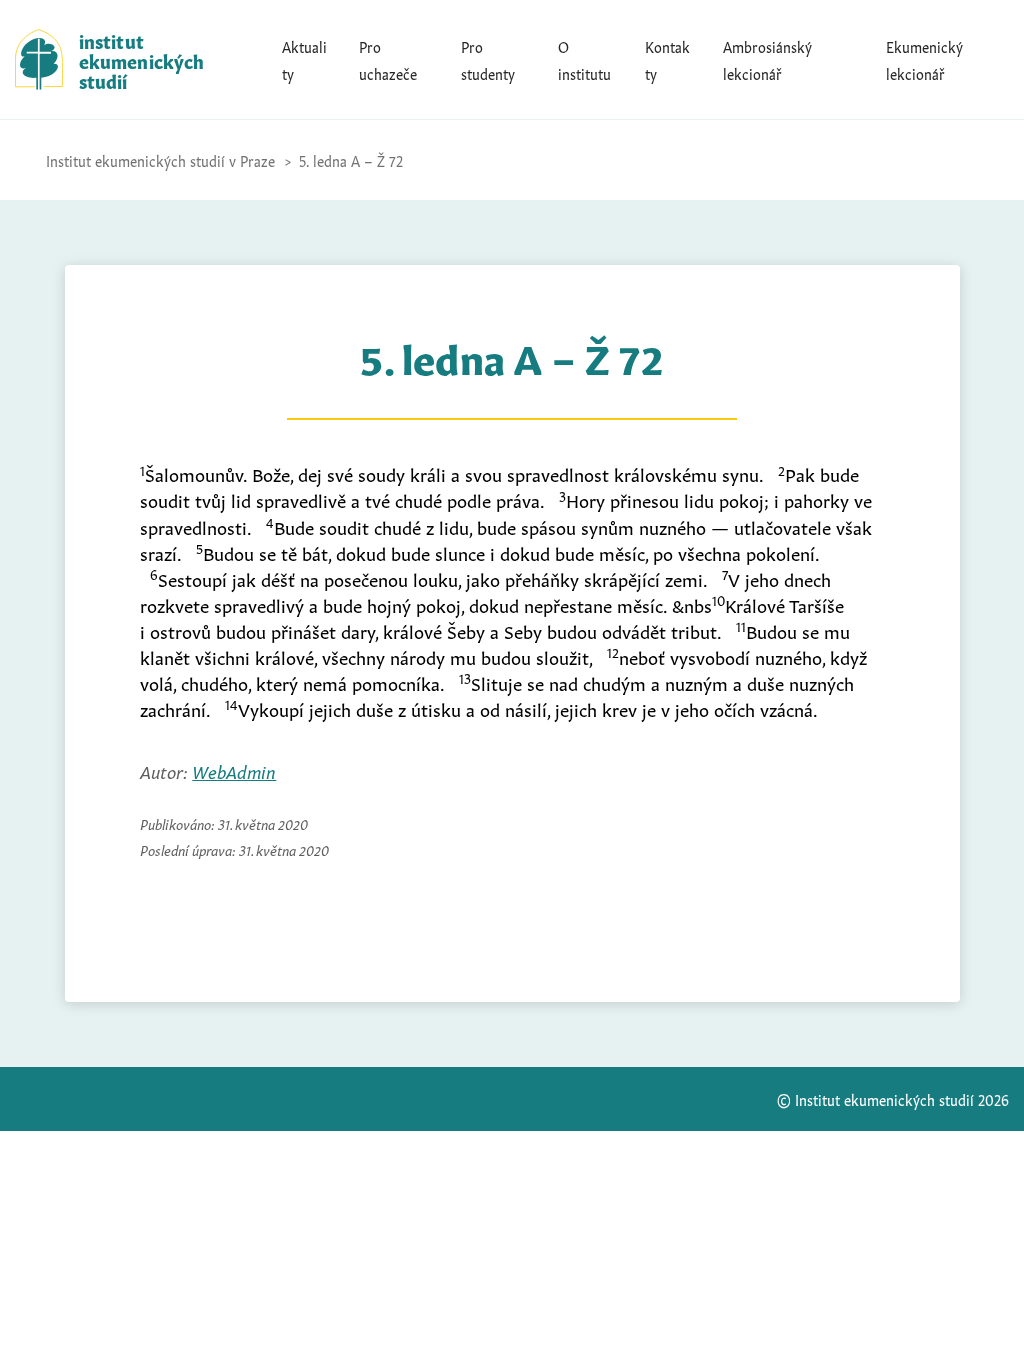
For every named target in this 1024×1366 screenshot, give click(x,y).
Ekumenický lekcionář (924, 59)
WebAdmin (234, 770)
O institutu (584, 59)
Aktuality (304, 59)
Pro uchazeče (388, 59)
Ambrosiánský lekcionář (767, 59)
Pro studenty (488, 59)
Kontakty (667, 59)
